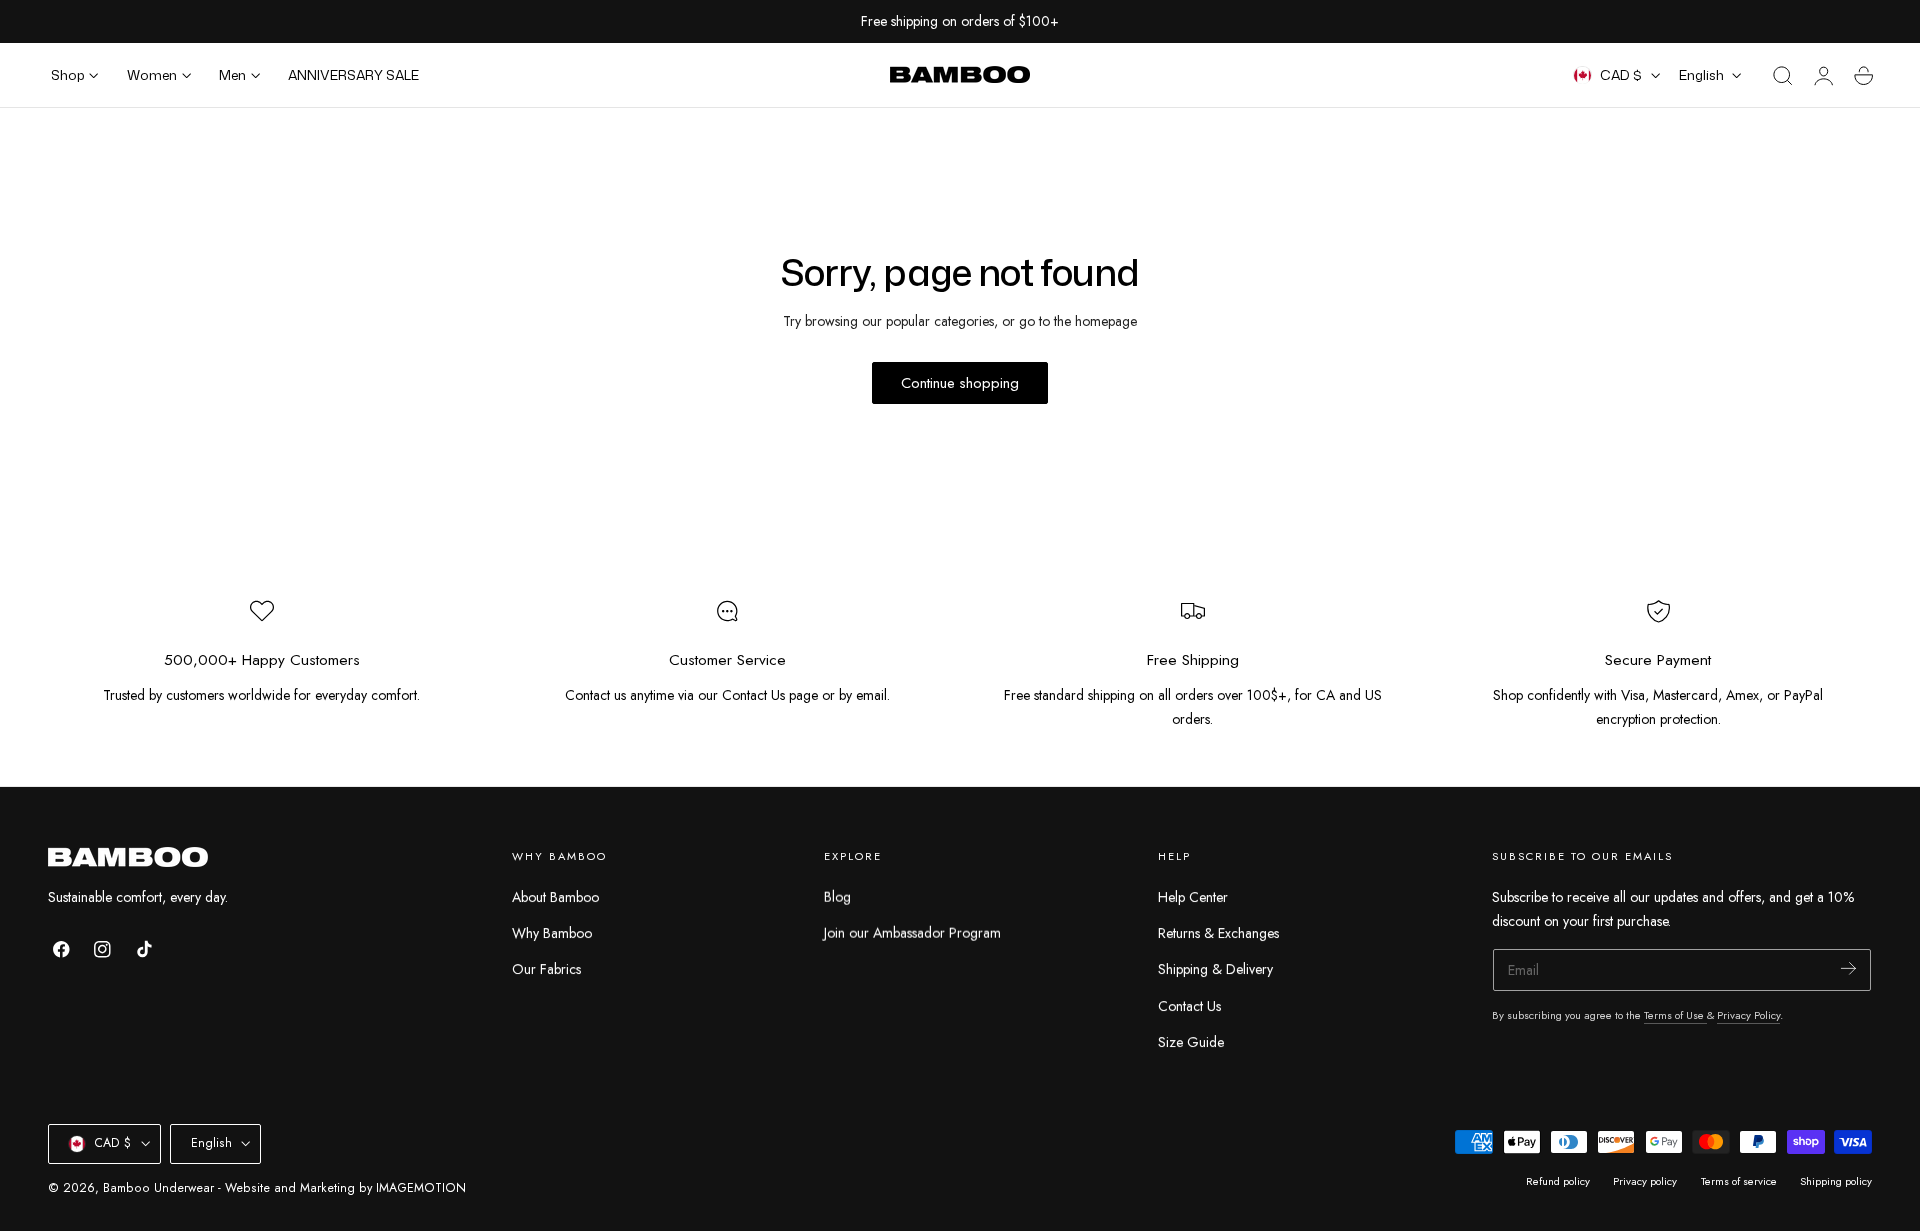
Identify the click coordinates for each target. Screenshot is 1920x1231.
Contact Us (1189, 1006)
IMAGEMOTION (421, 1188)
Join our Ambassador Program (912, 933)
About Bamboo (555, 897)
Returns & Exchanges (1218, 933)
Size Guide (1191, 1042)
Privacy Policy (1748, 1015)
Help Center (1193, 897)
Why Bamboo (552, 933)
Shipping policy (1836, 1181)
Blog (837, 897)
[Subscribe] (1848, 968)
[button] (1783, 76)
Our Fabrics (546, 969)
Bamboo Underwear (158, 1188)
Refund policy (1558, 1181)
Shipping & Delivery (1215, 969)
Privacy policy (1645, 1181)
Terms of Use (1675, 1015)
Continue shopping (960, 383)
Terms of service (1739, 1181)
